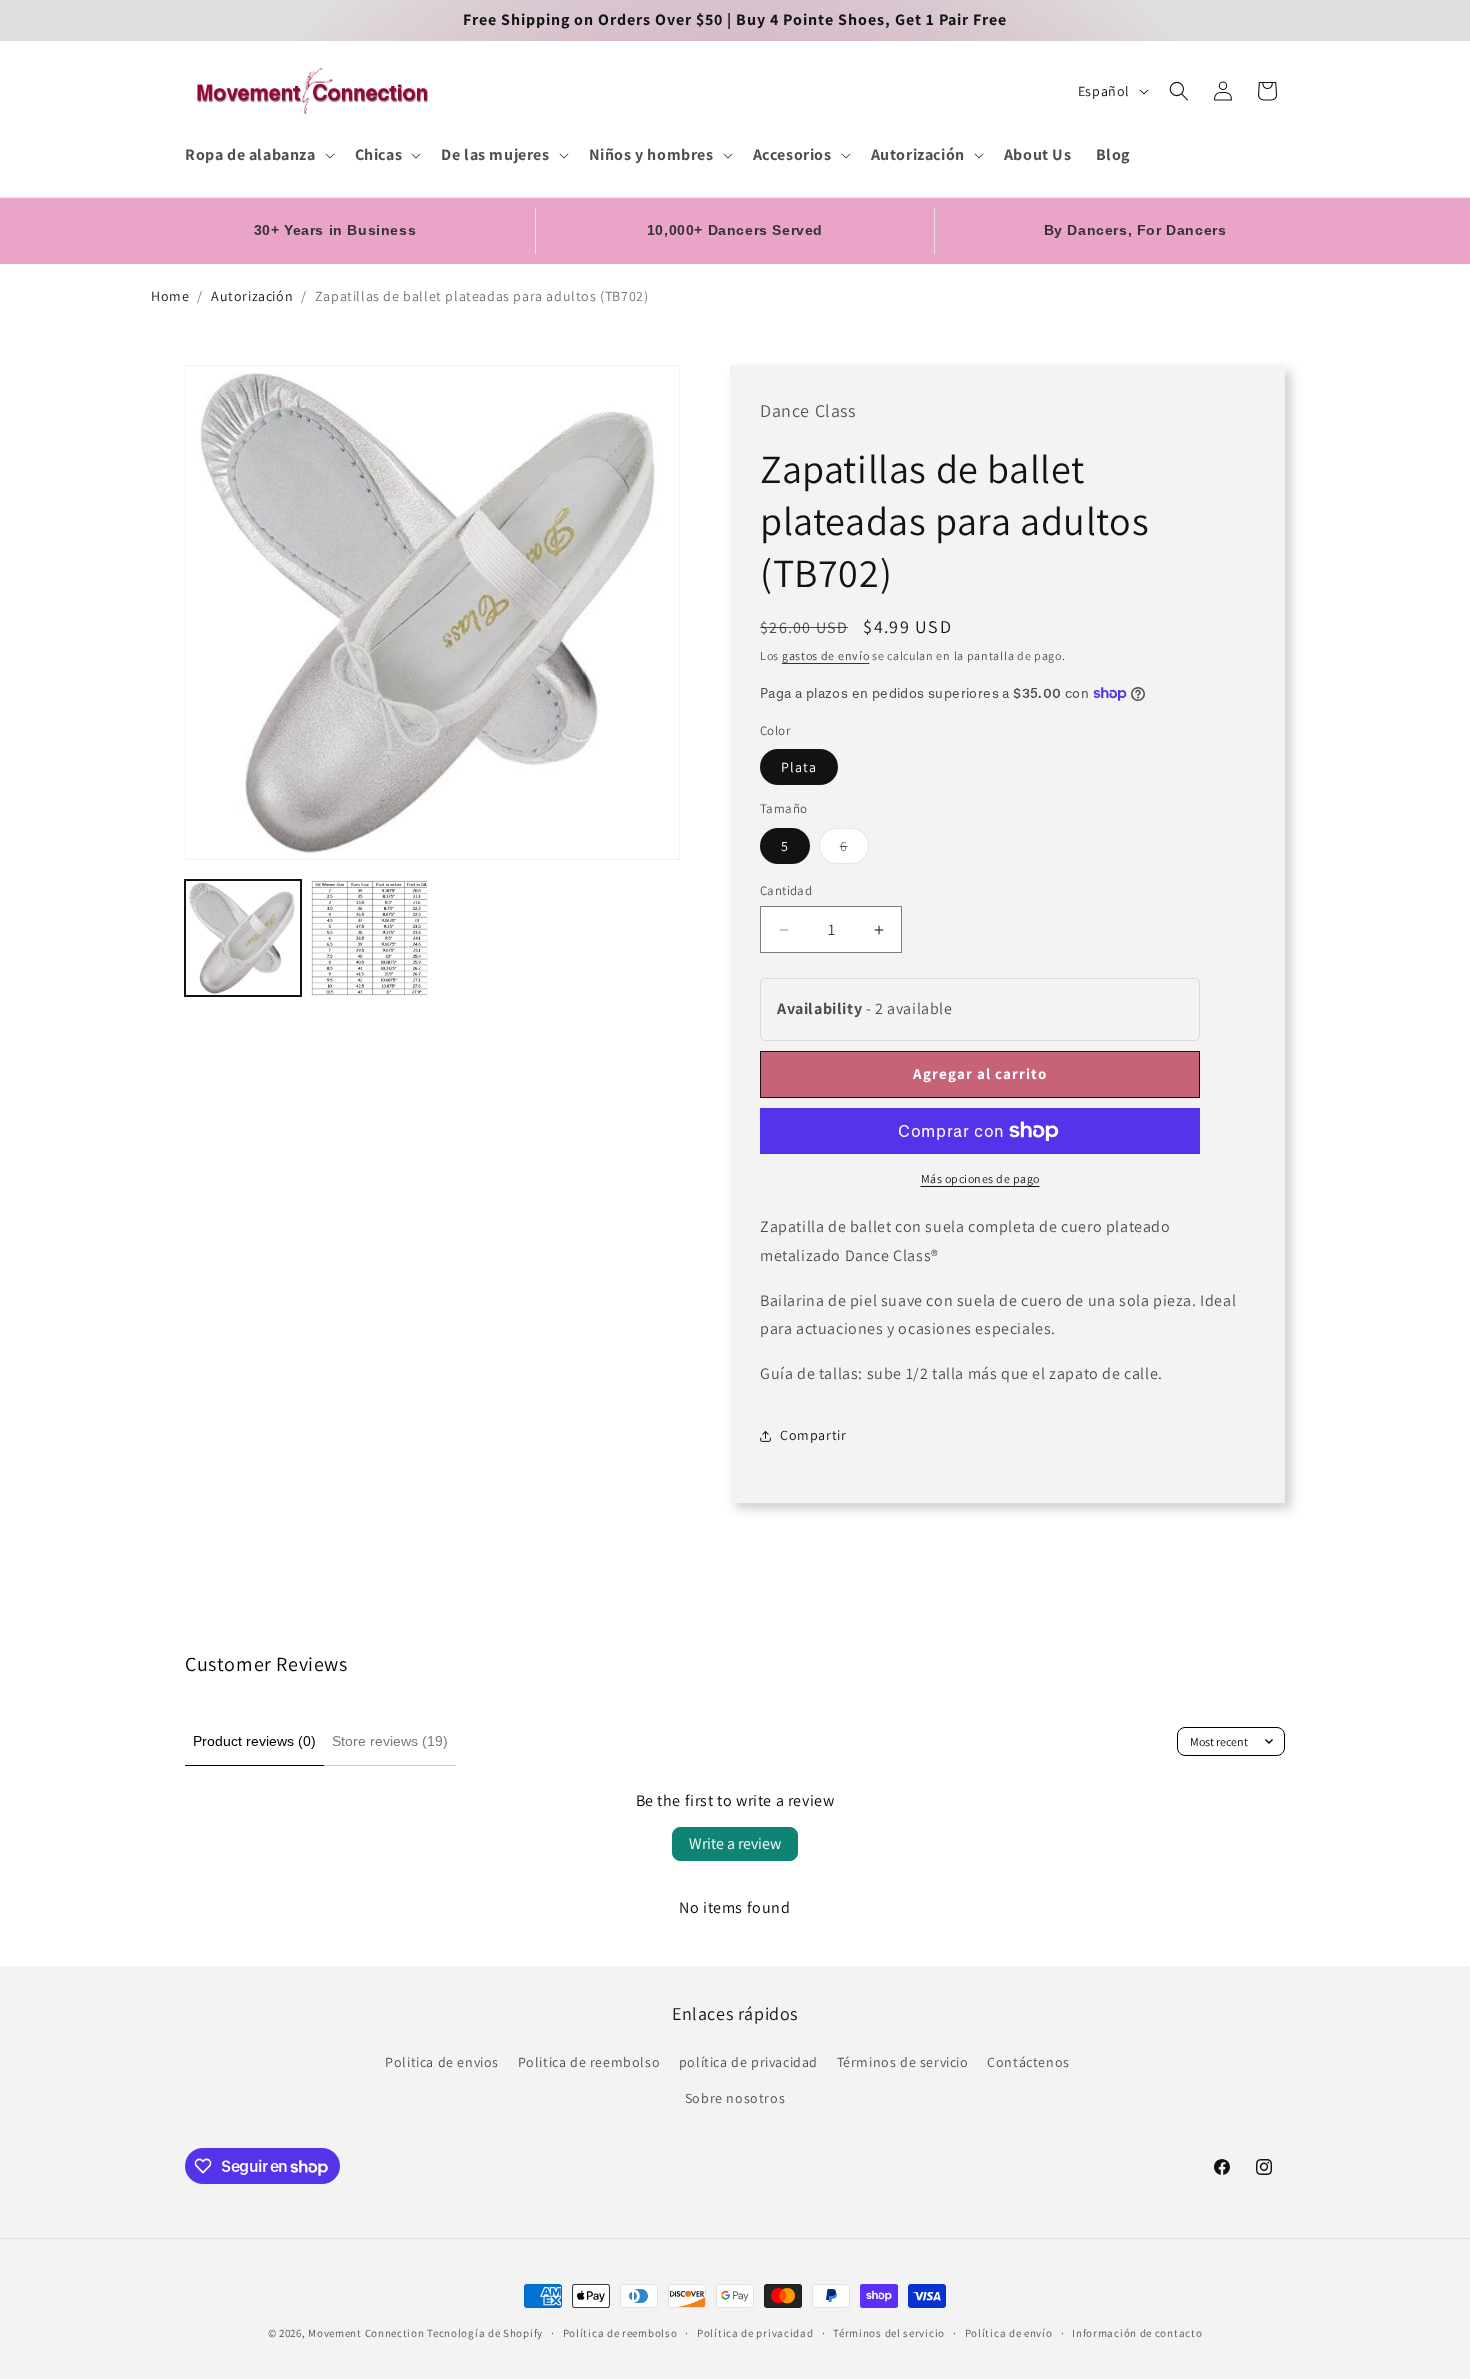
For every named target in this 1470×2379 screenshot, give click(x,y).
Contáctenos (1028, 2062)
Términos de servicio (903, 2062)
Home (170, 296)
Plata (799, 767)
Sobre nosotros (735, 2098)
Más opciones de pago (980, 1178)
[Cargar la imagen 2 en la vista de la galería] (369, 938)
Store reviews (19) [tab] (390, 1741)
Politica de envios (442, 2062)
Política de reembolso (620, 2333)
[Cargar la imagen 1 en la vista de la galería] (243, 938)
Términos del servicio (889, 2333)
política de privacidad (748, 2062)
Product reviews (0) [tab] (254, 1741)
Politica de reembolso (589, 2062)
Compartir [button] (813, 1435)
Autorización (252, 296)
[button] (258, 155)
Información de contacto (1137, 2333)
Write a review (735, 1843)
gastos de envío (826, 655)
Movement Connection (366, 2333)
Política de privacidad (755, 2333)
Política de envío (1009, 2333)
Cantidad (786, 890)
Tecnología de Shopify (485, 2333)
